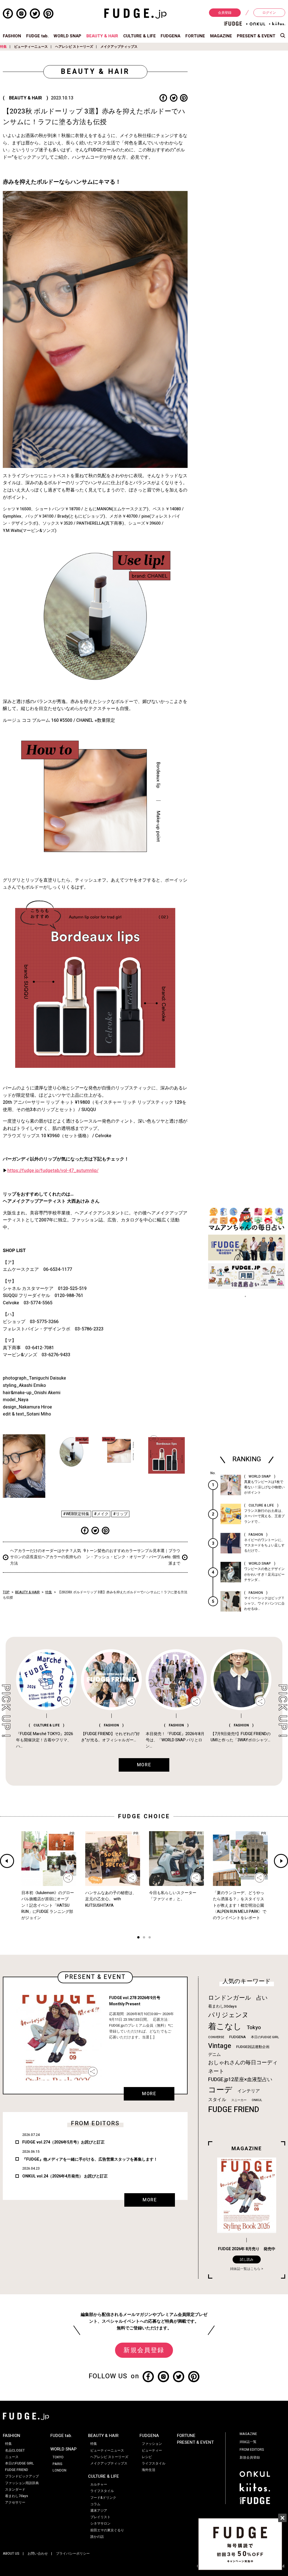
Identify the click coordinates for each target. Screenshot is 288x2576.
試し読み (247, 2259)
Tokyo (254, 2027)
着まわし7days (17, 2496)
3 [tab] (150, 1938)
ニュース (12, 2457)
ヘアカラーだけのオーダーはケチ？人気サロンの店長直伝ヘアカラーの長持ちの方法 (46, 1557)
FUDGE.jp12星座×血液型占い (240, 2080)
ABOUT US (11, 2554)
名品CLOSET (15, 2450)
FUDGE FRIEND (234, 2110)
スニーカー (239, 2100)
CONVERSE (216, 2037)
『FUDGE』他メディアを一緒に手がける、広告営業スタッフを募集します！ (90, 2159)
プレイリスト (100, 2517)
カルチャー (99, 2484)
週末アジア (99, 2511)
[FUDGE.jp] (135, 13)
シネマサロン (100, 2523)
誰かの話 (97, 2537)
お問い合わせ (38, 2554)
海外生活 (148, 2470)
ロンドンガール (230, 1998)
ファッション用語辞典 (22, 2483)
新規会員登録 (144, 2350)
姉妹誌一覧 (248, 2442)
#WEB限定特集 (76, 1514)
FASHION (12, 36)
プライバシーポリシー (73, 2554)
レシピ (147, 2457)
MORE (149, 2094)
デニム (214, 2054)
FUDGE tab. (37, 36)
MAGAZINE (221, 36)
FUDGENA (170, 36)
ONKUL (257, 2100)
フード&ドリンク (103, 2498)
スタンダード (15, 2489)
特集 (3, 47)
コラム (95, 2504)
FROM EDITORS (252, 2450)
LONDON (59, 2470)
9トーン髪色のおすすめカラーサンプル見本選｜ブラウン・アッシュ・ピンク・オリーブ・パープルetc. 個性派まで (132, 1557)
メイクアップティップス (119, 47)
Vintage (220, 2046)
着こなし (225, 2027)
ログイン (269, 13)
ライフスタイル (102, 2491)
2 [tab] (144, 1938)
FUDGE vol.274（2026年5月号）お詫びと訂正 (63, 2142)
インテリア (249, 2091)
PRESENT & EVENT (256, 36)
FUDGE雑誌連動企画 (253, 2047)
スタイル (217, 2100)
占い (262, 1998)
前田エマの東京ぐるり (107, 2530)
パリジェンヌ (228, 2015)
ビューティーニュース (31, 47)
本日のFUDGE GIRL (265, 2037)
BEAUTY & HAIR (102, 36)
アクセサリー (15, 2502)
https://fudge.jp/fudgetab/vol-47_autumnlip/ (53, 1171)
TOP (6, 1592)
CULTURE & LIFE (139, 36)
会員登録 (225, 13)
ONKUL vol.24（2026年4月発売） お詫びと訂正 (65, 2176)
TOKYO (58, 2457)
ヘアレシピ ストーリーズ (74, 47)
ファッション (152, 2444)
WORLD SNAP (67, 36)
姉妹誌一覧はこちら (245, 2269)
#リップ (120, 1514)
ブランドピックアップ (22, 2476)
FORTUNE (195, 36)
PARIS (58, 2464)
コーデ (220, 2090)
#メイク (101, 1514)
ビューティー (152, 2450)
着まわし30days (222, 2006)
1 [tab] (138, 1938)
